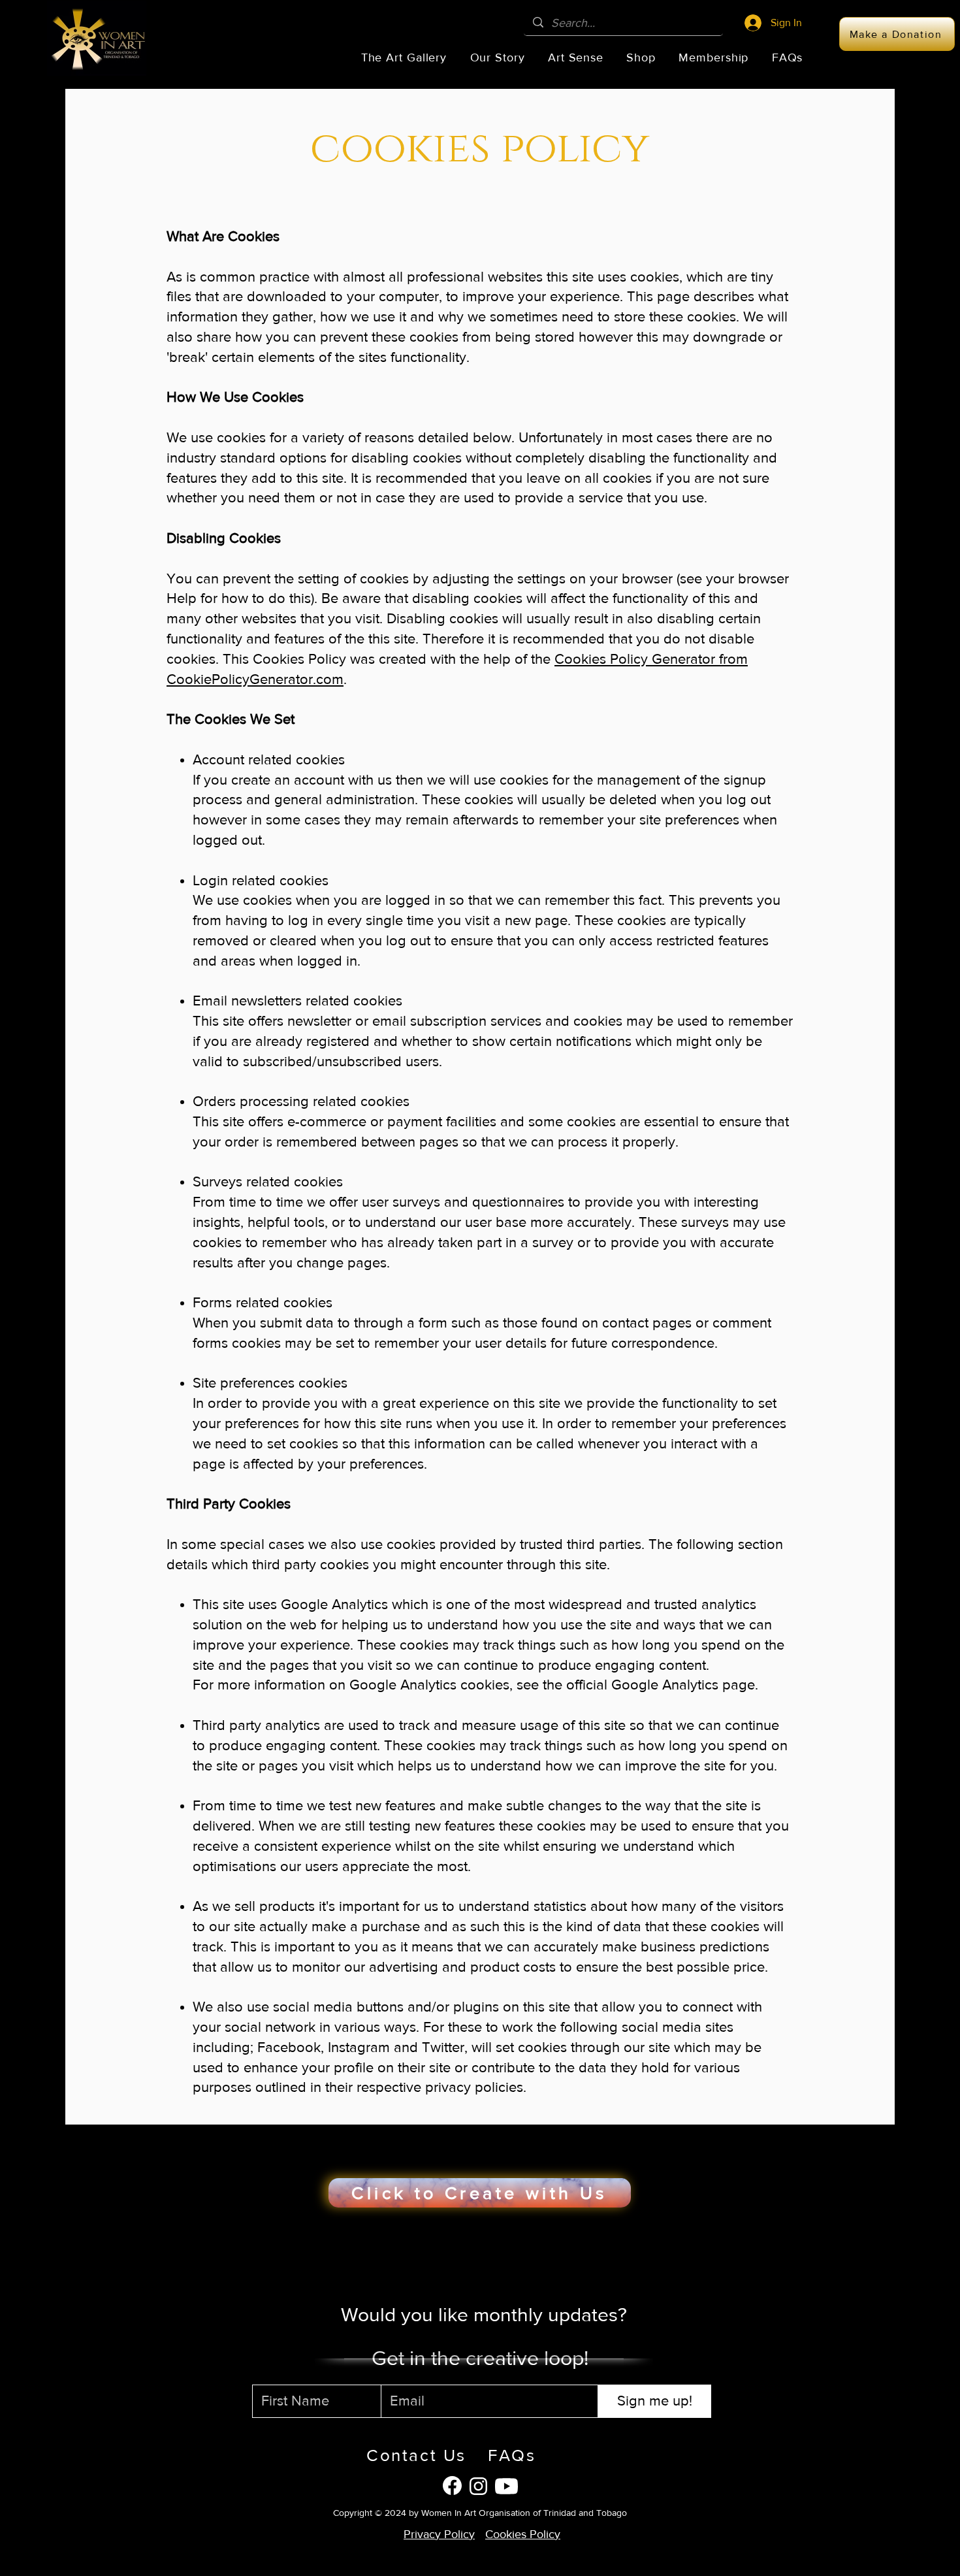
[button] (404, 57)
